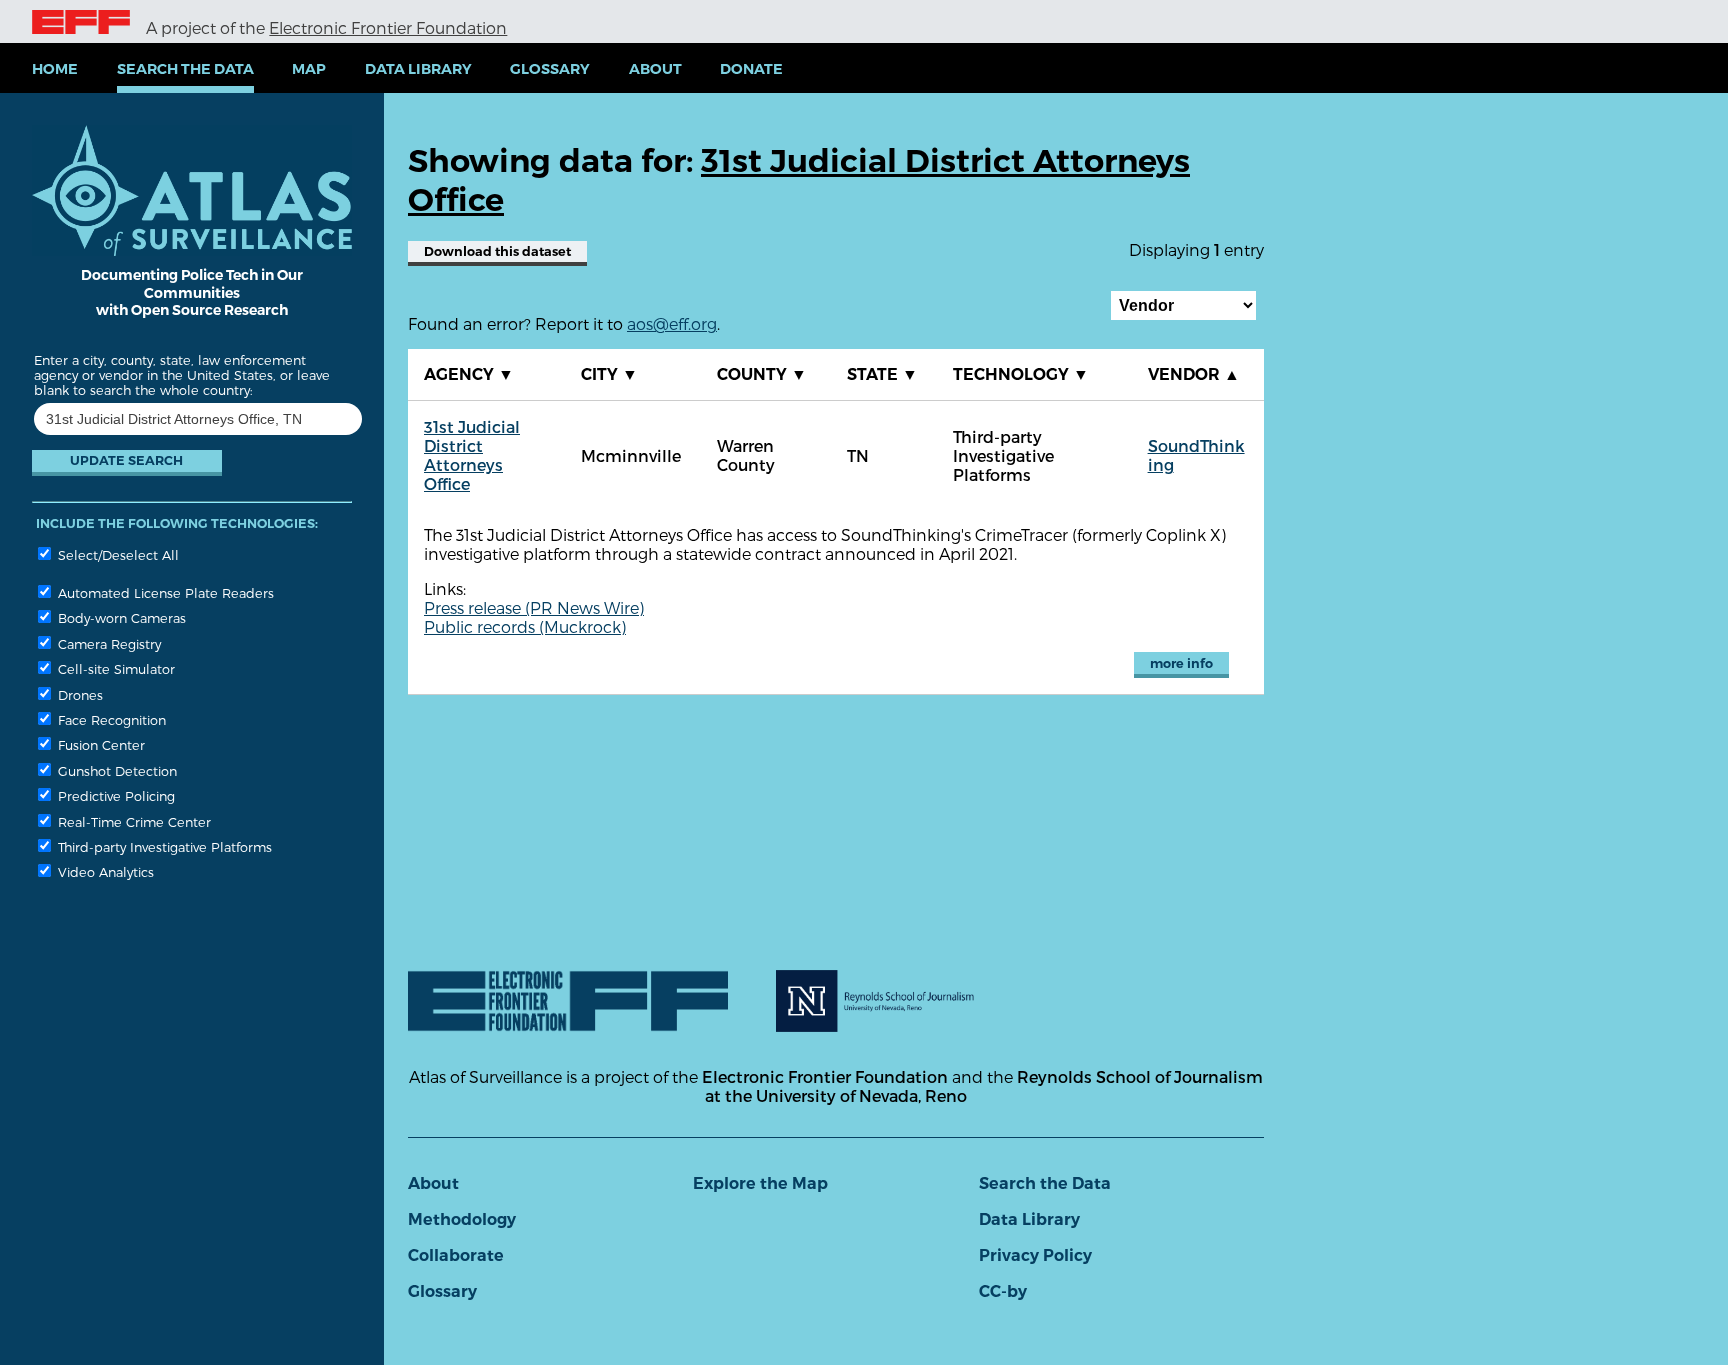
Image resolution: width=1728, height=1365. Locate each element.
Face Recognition (110, 719)
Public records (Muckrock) (525, 626)
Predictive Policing (114, 795)
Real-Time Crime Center (132, 821)
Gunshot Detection (115, 770)
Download (497, 251)
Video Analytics (104, 871)
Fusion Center (99, 744)
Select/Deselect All (116, 554)
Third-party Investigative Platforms (163, 846)
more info (1181, 663)
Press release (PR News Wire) (534, 607)
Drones (78, 694)
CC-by (1003, 1291)
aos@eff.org (672, 323)
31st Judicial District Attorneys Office (472, 455)
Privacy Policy (1035, 1255)
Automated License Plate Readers (164, 592)
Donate (751, 69)
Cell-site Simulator (114, 668)
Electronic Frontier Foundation (388, 27)
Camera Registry (107, 643)
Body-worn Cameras (120, 617)
